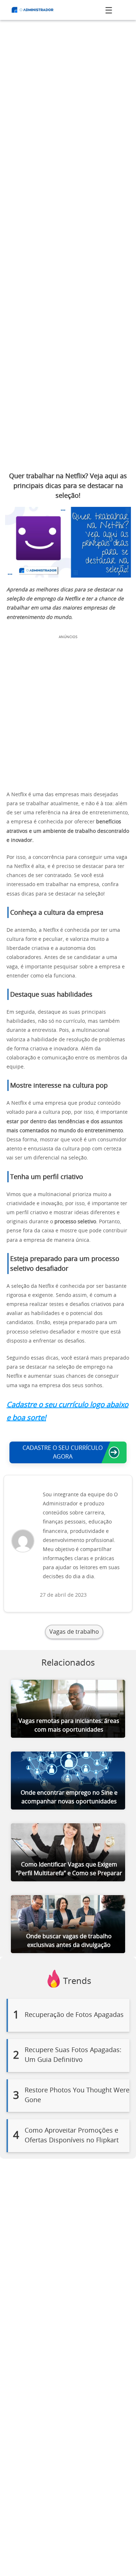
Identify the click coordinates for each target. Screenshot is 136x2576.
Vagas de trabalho (74, 1632)
